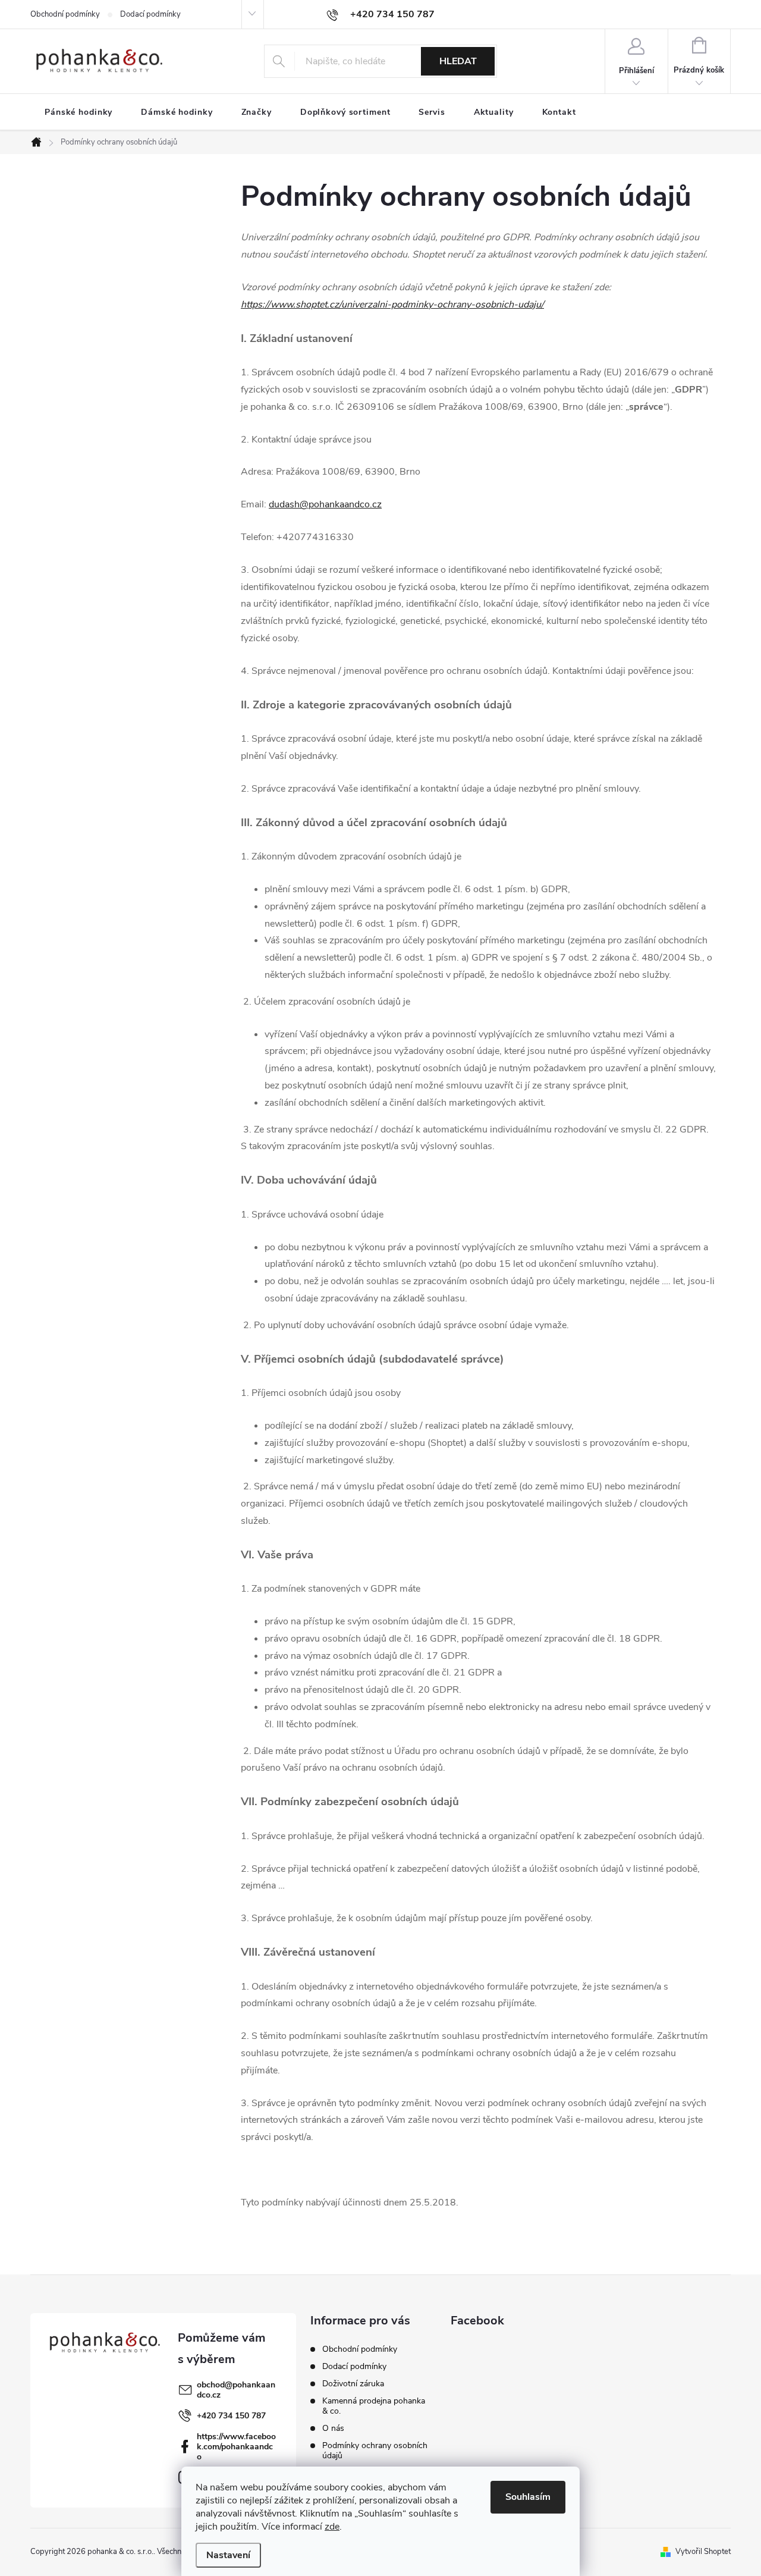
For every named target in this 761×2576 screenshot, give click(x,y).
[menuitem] (78, 112)
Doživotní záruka (353, 2384)
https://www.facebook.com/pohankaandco (236, 2447)
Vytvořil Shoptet (703, 2552)
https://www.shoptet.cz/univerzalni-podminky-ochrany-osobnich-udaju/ (392, 305)
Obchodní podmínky (65, 14)
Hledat (458, 61)
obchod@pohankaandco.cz (236, 2390)
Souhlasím (528, 2497)
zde (332, 2527)
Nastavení (228, 2555)
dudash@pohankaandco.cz (325, 504)
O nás (333, 2428)
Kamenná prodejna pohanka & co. (374, 2406)
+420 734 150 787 (231, 2416)
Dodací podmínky (150, 14)
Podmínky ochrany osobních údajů (375, 2451)
